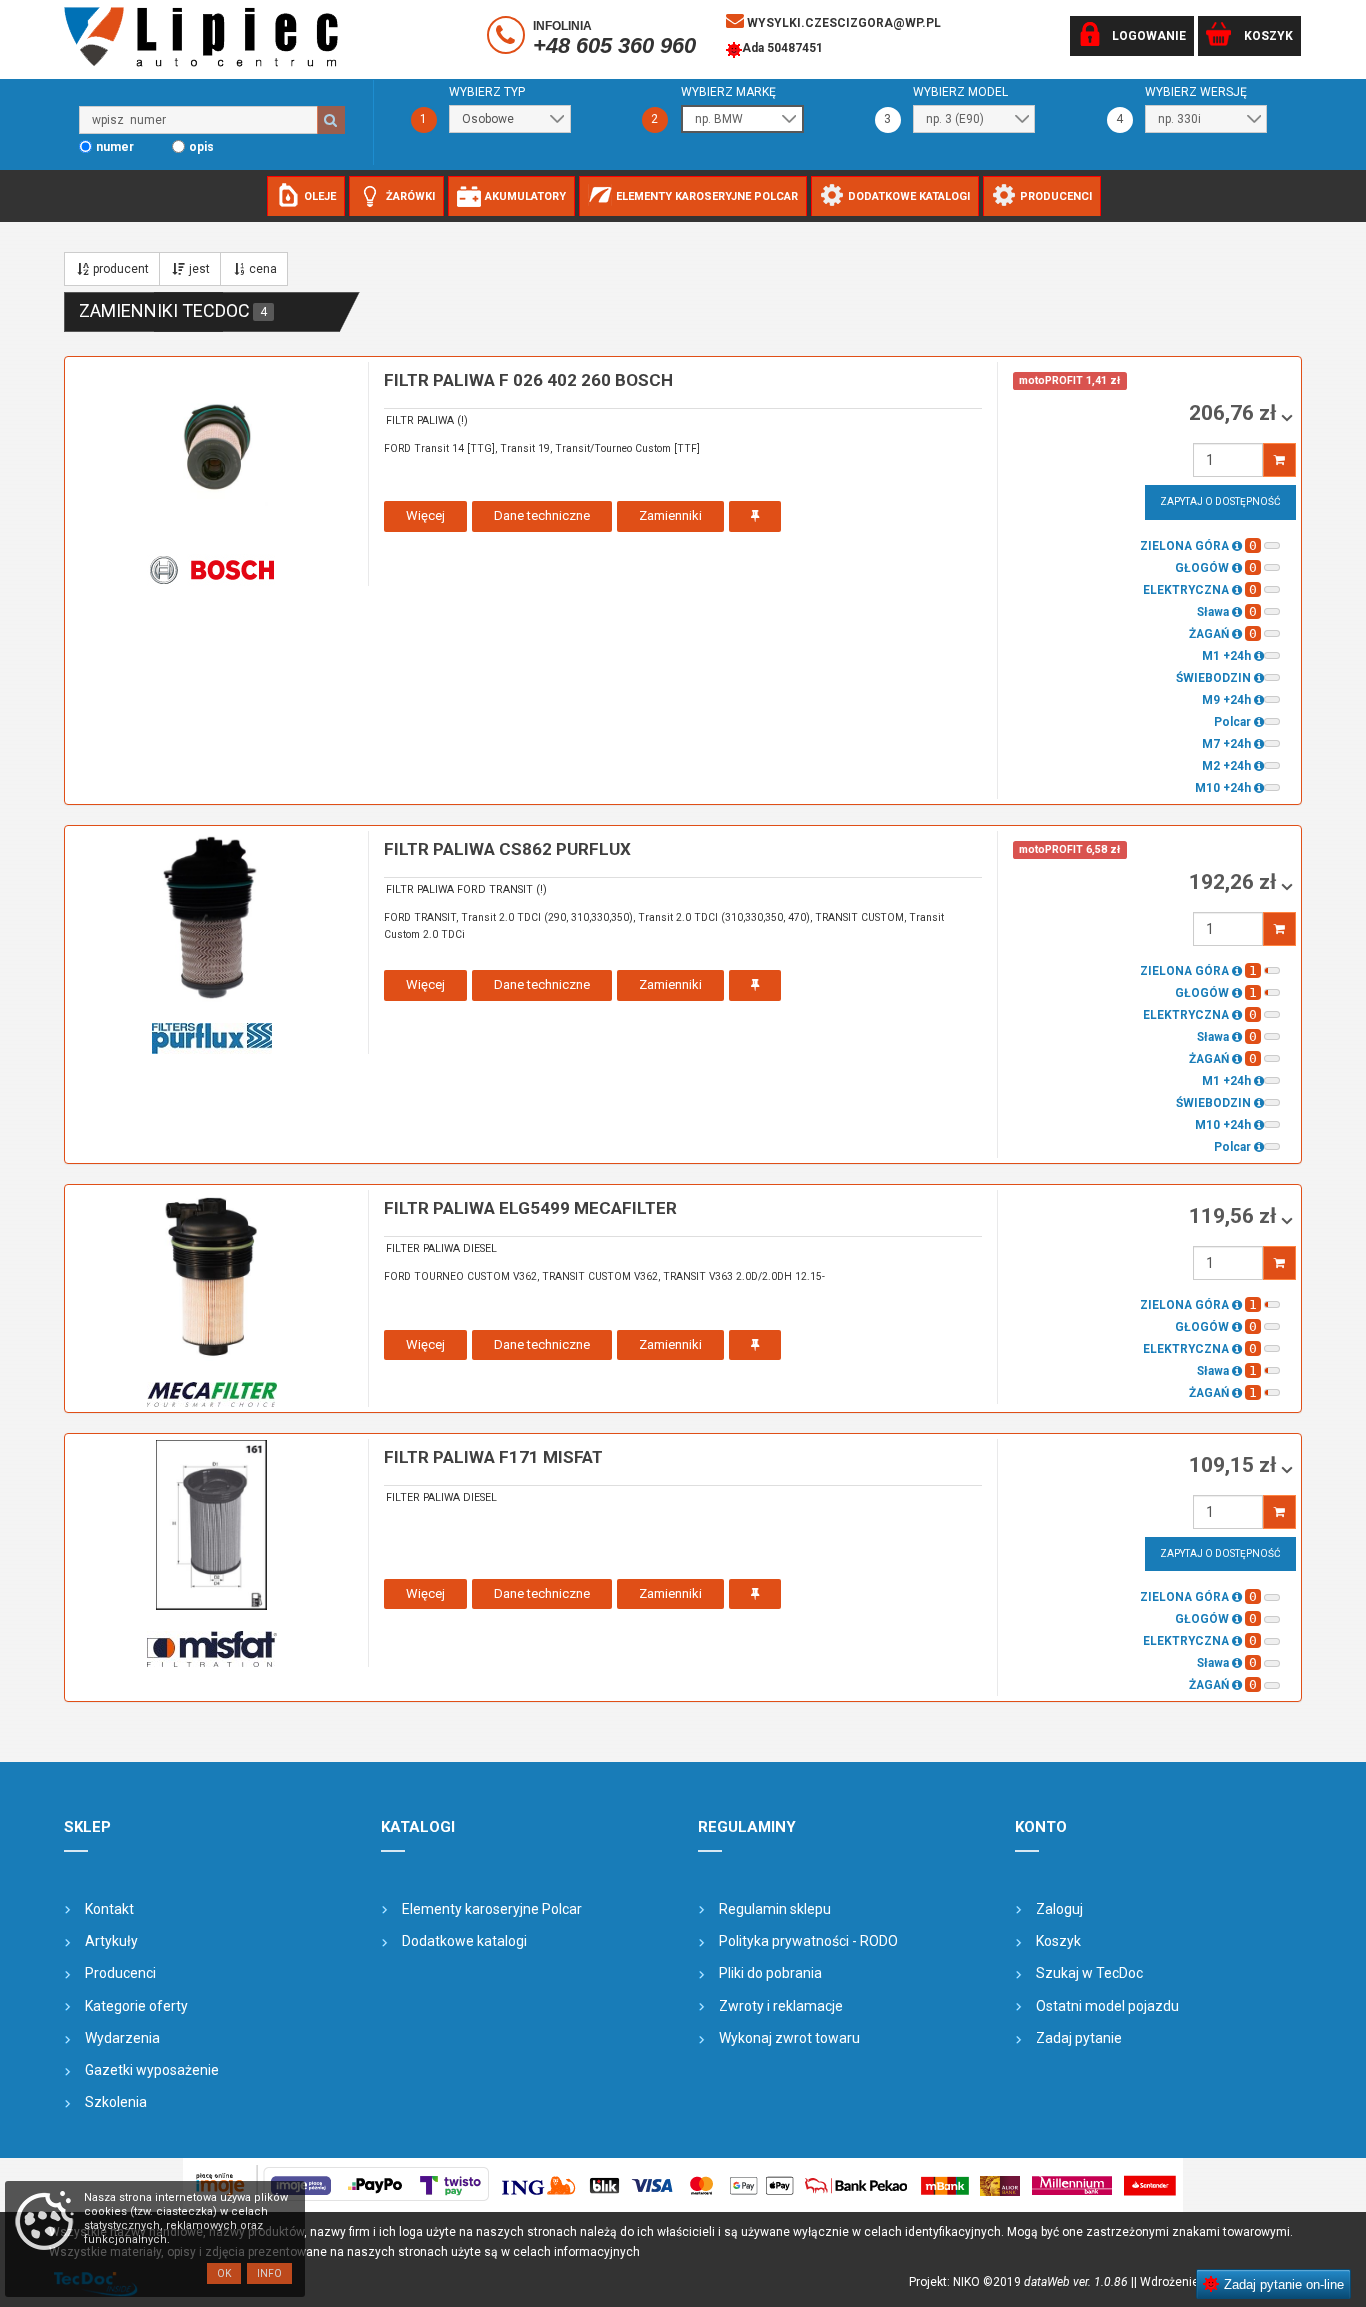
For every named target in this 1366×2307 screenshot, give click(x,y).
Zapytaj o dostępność (1220, 501)
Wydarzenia (122, 2038)
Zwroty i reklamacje (781, 2006)
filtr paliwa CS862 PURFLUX (507, 849)
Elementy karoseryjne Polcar (492, 1909)
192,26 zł (1235, 882)
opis (201, 147)
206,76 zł (1235, 413)
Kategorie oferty (136, 2006)
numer (115, 147)
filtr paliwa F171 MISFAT (493, 1457)
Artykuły (111, 1941)
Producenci (120, 1973)
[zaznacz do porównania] (755, 516)
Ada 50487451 (782, 48)
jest (199, 269)
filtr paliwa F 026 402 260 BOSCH (528, 380)
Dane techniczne (542, 515)
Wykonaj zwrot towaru (789, 2038)
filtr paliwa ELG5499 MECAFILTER (530, 1208)
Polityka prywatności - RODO (808, 1941)
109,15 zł (1235, 1465)
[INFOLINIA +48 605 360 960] (508, 39)
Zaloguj (1059, 1909)
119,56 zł (1235, 1216)
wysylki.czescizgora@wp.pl (842, 23)
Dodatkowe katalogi (464, 1941)
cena (263, 269)
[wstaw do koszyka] (1279, 460)
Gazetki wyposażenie (152, 2070)
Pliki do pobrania (770, 1973)
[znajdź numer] (331, 120)
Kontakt (109, 1909)
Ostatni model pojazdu (1107, 2006)
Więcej (425, 515)
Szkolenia (116, 2102)
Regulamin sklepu (775, 1909)
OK (224, 2273)
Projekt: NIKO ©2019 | (1021, 2282)
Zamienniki (670, 515)
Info (269, 2273)
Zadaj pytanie (1079, 2038)
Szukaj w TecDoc (1089, 1973)
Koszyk (1058, 1941)
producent (121, 269)
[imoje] (683, 2185)
